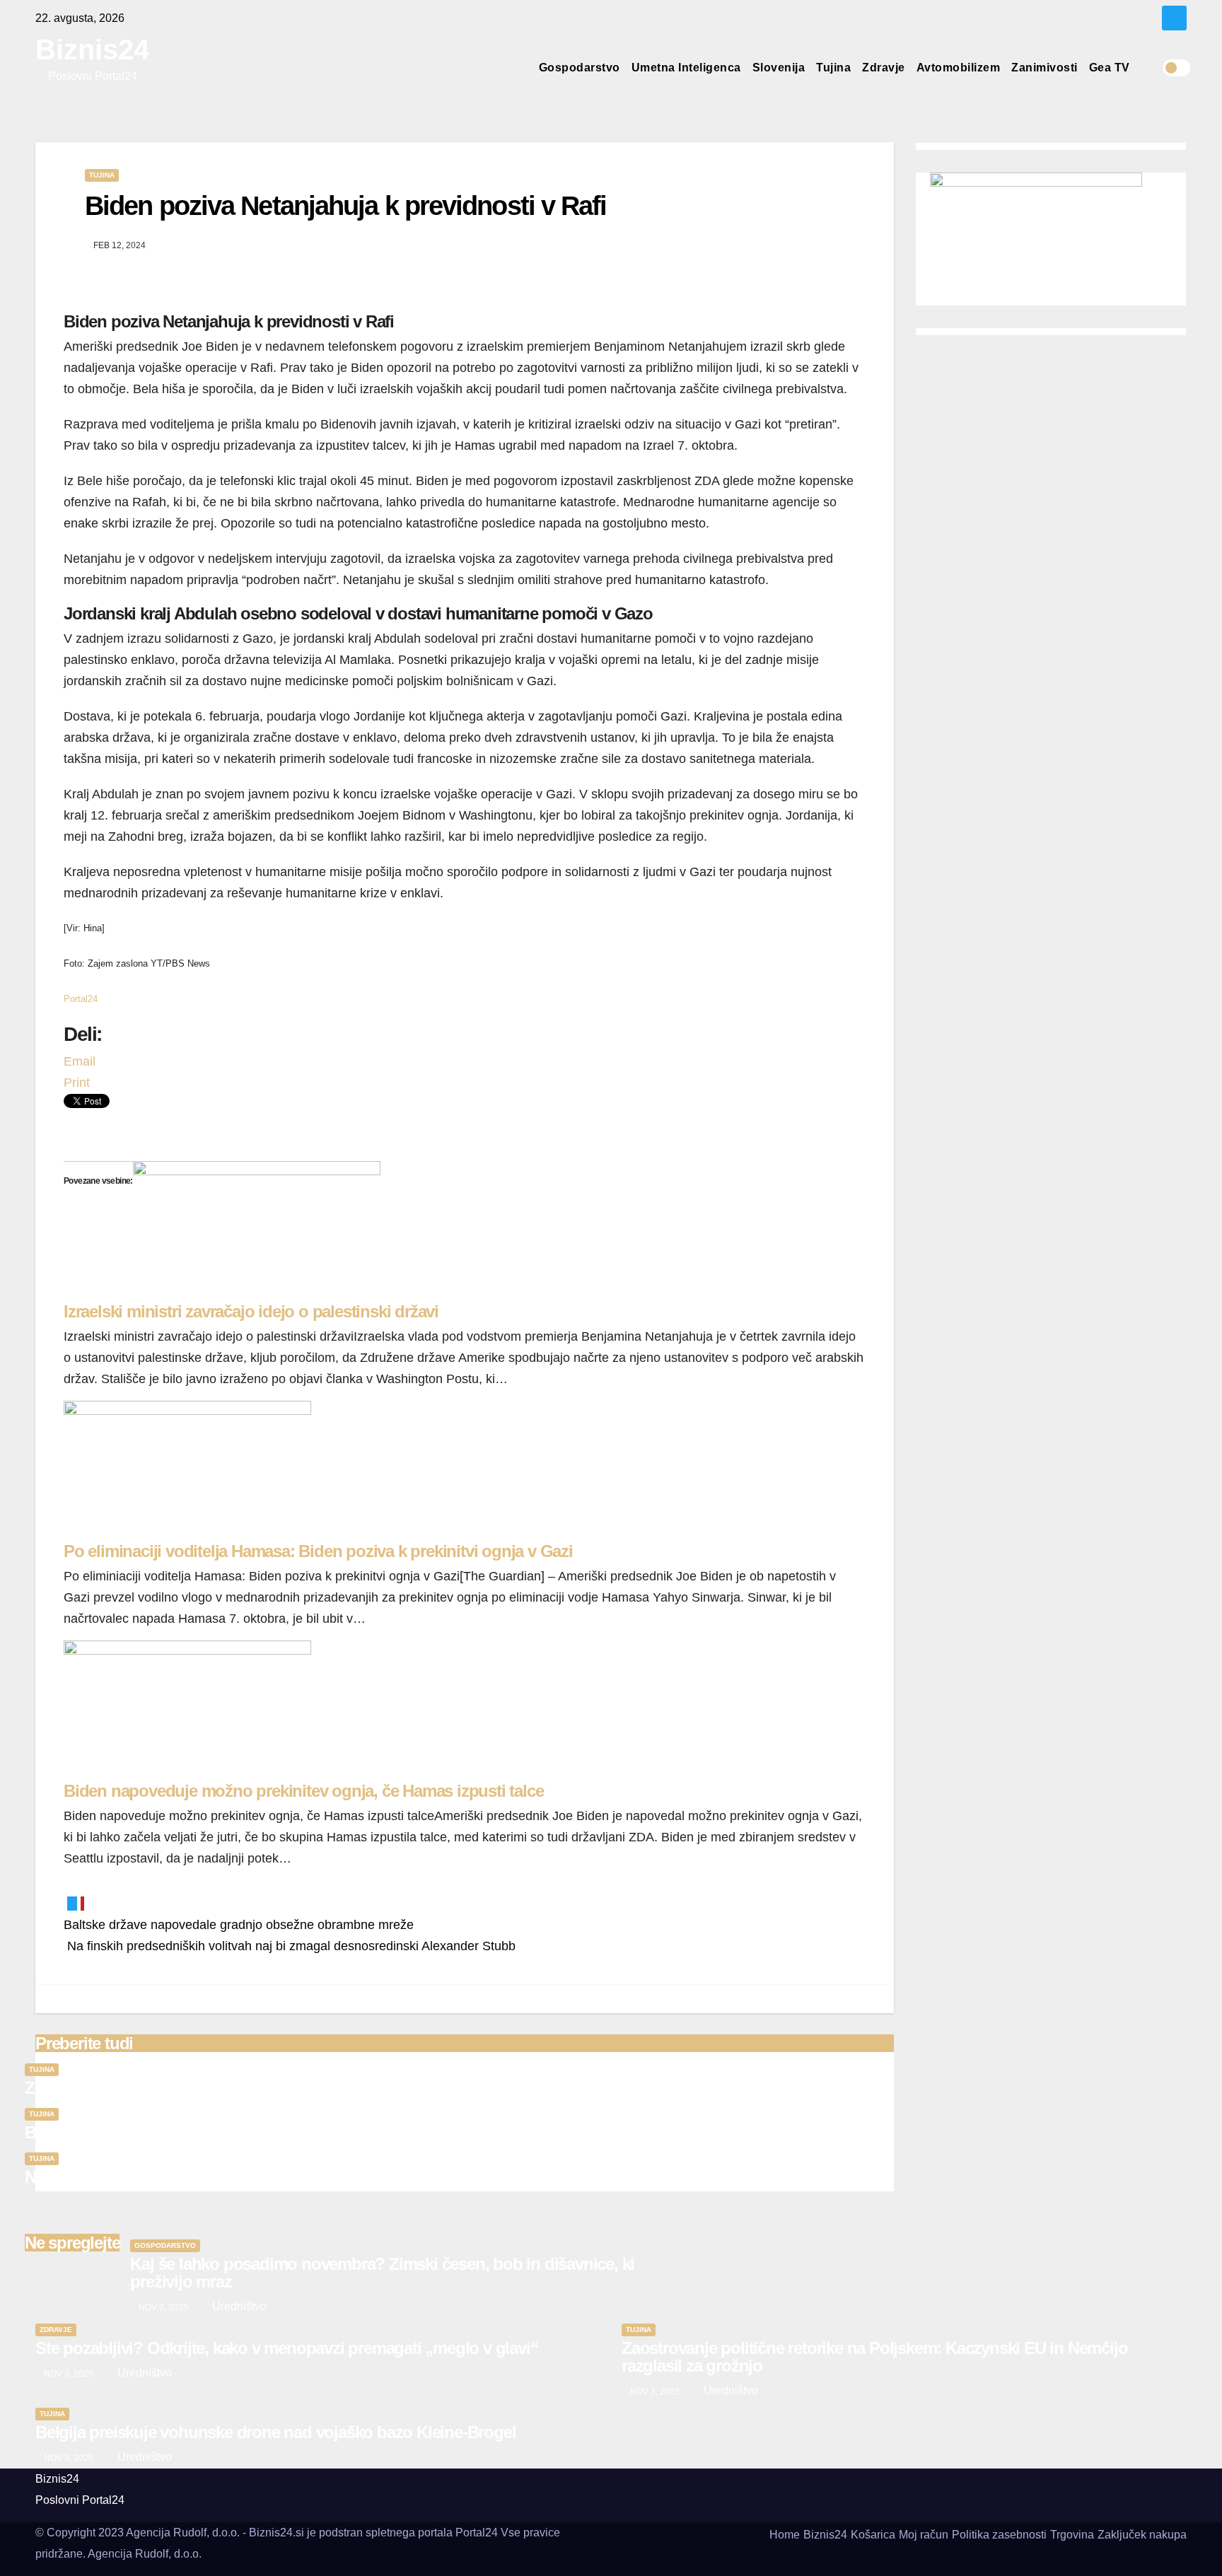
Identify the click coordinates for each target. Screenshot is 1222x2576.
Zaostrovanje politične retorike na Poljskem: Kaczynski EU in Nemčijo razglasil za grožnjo (350, 2088)
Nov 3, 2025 (163, 2307)
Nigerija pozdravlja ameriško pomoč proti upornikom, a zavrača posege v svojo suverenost (355, 2177)
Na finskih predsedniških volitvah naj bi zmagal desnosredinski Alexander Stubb (290, 1946)
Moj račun (924, 2535)
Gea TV (1110, 68)
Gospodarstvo (580, 68)
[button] (1151, 68)
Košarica (873, 2535)
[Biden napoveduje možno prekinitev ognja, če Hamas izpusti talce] (187, 1710)
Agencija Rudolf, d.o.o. (145, 2554)
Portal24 (81, 999)
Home (785, 2535)
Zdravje (884, 68)
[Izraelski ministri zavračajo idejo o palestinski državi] (257, 1231)
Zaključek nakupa (1142, 2535)
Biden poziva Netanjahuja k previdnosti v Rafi (346, 206)
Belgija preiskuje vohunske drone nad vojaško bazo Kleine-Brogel (265, 2132)
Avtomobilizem (959, 68)
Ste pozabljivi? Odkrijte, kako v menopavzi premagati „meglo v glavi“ (286, 2348)
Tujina (833, 68)
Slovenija (779, 68)
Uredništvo (238, 2306)
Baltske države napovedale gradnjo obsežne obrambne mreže (239, 1925)
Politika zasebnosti (999, 2535)
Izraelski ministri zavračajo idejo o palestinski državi (251, 1311)
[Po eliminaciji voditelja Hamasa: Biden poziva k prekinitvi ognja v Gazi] (187, 1471)
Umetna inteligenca (686, 68)
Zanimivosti (1044, 68)
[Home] (522, 68)
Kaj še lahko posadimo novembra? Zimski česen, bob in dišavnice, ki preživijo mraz (382, 2273)
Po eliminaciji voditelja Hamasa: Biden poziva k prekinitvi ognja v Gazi (318, 1551)
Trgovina (1072, 2535)
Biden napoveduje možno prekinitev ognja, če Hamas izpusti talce (303, 1791)
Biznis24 (92, 49)
